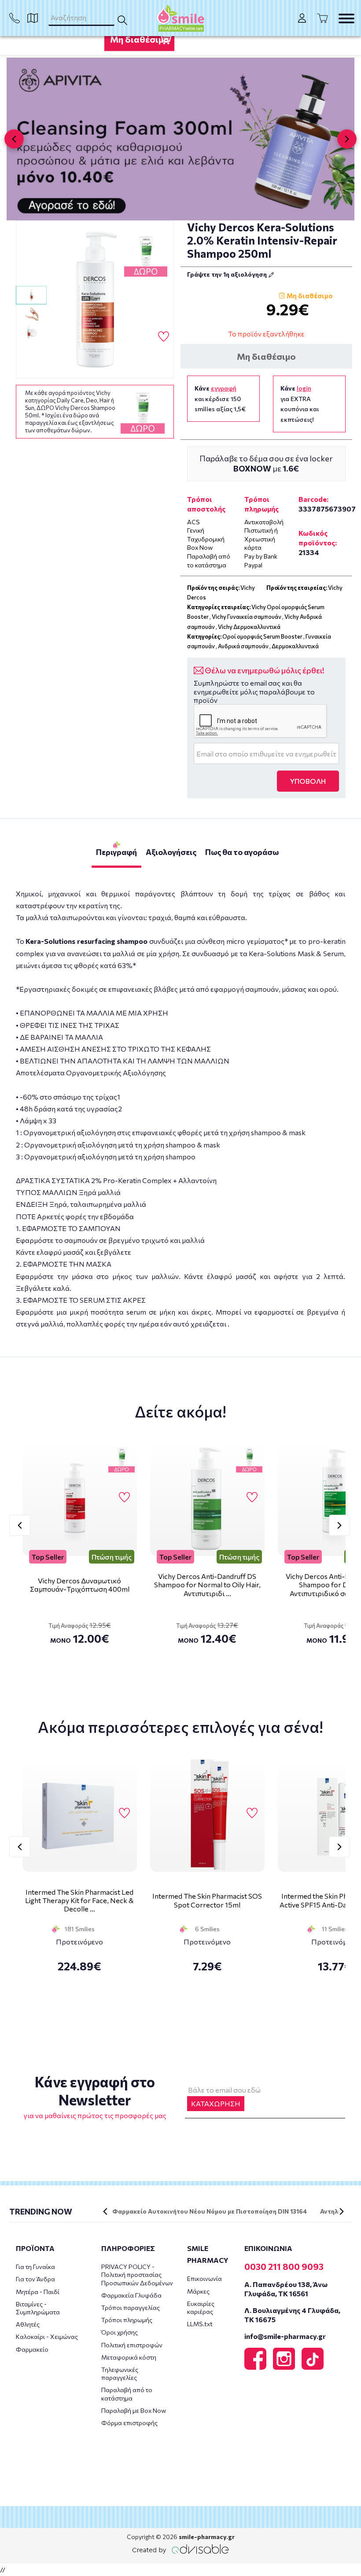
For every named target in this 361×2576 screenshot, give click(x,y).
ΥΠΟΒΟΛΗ (308, 781)
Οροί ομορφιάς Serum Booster (262, 636)
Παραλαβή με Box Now (134, 2410)
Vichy (335, 588)
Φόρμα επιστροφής (129, 2423)
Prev (20, 1525)
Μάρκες (198, 2291)
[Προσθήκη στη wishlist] (124, 1498)
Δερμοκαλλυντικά (295, 646)
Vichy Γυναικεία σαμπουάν (247, 617)
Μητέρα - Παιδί (38, 2292)
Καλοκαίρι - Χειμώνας (47, 2337)
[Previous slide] (14, 139)
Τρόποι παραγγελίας (131, 2307)
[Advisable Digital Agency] (180, 2549)
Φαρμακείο (32, 2349)
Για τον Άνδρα (35, 2279)
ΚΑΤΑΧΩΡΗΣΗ (216, 2103)
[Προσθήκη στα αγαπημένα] (164, 337)
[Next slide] (347, 139)
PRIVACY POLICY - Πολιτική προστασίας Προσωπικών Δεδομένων (137, 2275)
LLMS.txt (200, 2324)
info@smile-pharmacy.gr (285, 2336)
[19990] (95, 300)
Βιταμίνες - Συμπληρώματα (38, 2308)
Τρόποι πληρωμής (127, 2320)
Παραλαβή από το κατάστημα (127, 2394)
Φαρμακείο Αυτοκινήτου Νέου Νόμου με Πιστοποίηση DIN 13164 (210, 2211)
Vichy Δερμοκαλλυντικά (249, 627)
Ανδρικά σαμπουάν (243, 646)
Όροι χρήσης (120, 2332)
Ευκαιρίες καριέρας (201, 2307)
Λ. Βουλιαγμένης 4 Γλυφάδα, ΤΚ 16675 (292, 2315)
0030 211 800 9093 (284, 2266)
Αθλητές (28, 2324)
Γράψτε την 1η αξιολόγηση (228, 274)
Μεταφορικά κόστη (129, 2357)
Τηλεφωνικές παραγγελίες (120, 2373)
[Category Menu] (346, 18)
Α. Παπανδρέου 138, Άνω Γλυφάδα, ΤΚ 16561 (286, 2289)
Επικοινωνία (204, 2278)
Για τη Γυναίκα (35, 2267)
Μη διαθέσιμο (140, 39)
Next (339, 1525)
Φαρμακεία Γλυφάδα (131, 2295)
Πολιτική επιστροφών (132, 2345)
